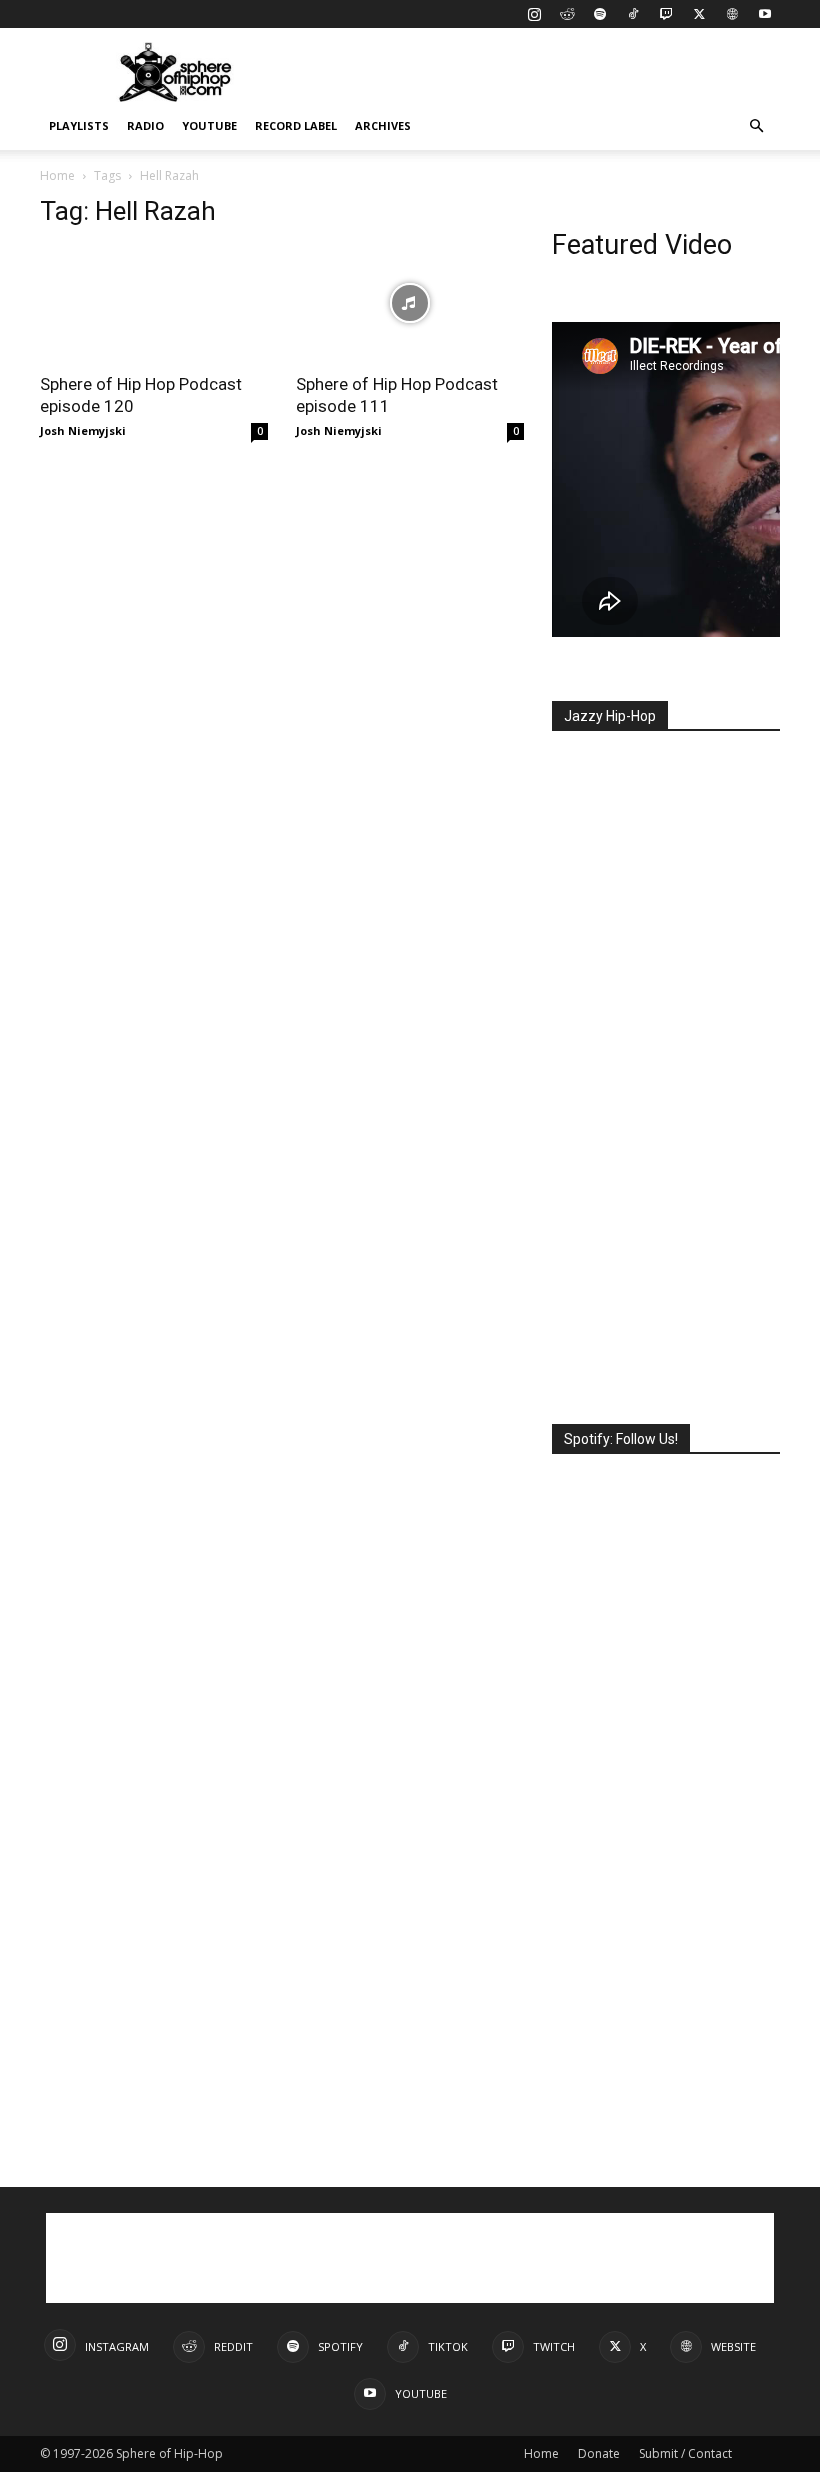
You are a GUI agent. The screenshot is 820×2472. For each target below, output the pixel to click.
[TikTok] (633, 14)
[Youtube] (765, 14)
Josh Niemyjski (83, 430)
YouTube (209, 125)
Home (57, 175)
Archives (383, 125)
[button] (756, 126)
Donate (599, 2453)
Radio (145, 125)
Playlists (79, 125)
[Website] (732, 14)
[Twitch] (666, 14)
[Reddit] (567, 14)
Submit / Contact (685, 2453)
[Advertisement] (545, 72)
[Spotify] (600, 14)
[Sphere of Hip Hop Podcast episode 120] (154, 303)
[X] (699, 14)
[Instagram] (534, 14)
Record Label (296, 125)
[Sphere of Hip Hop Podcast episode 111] (410, 303)
